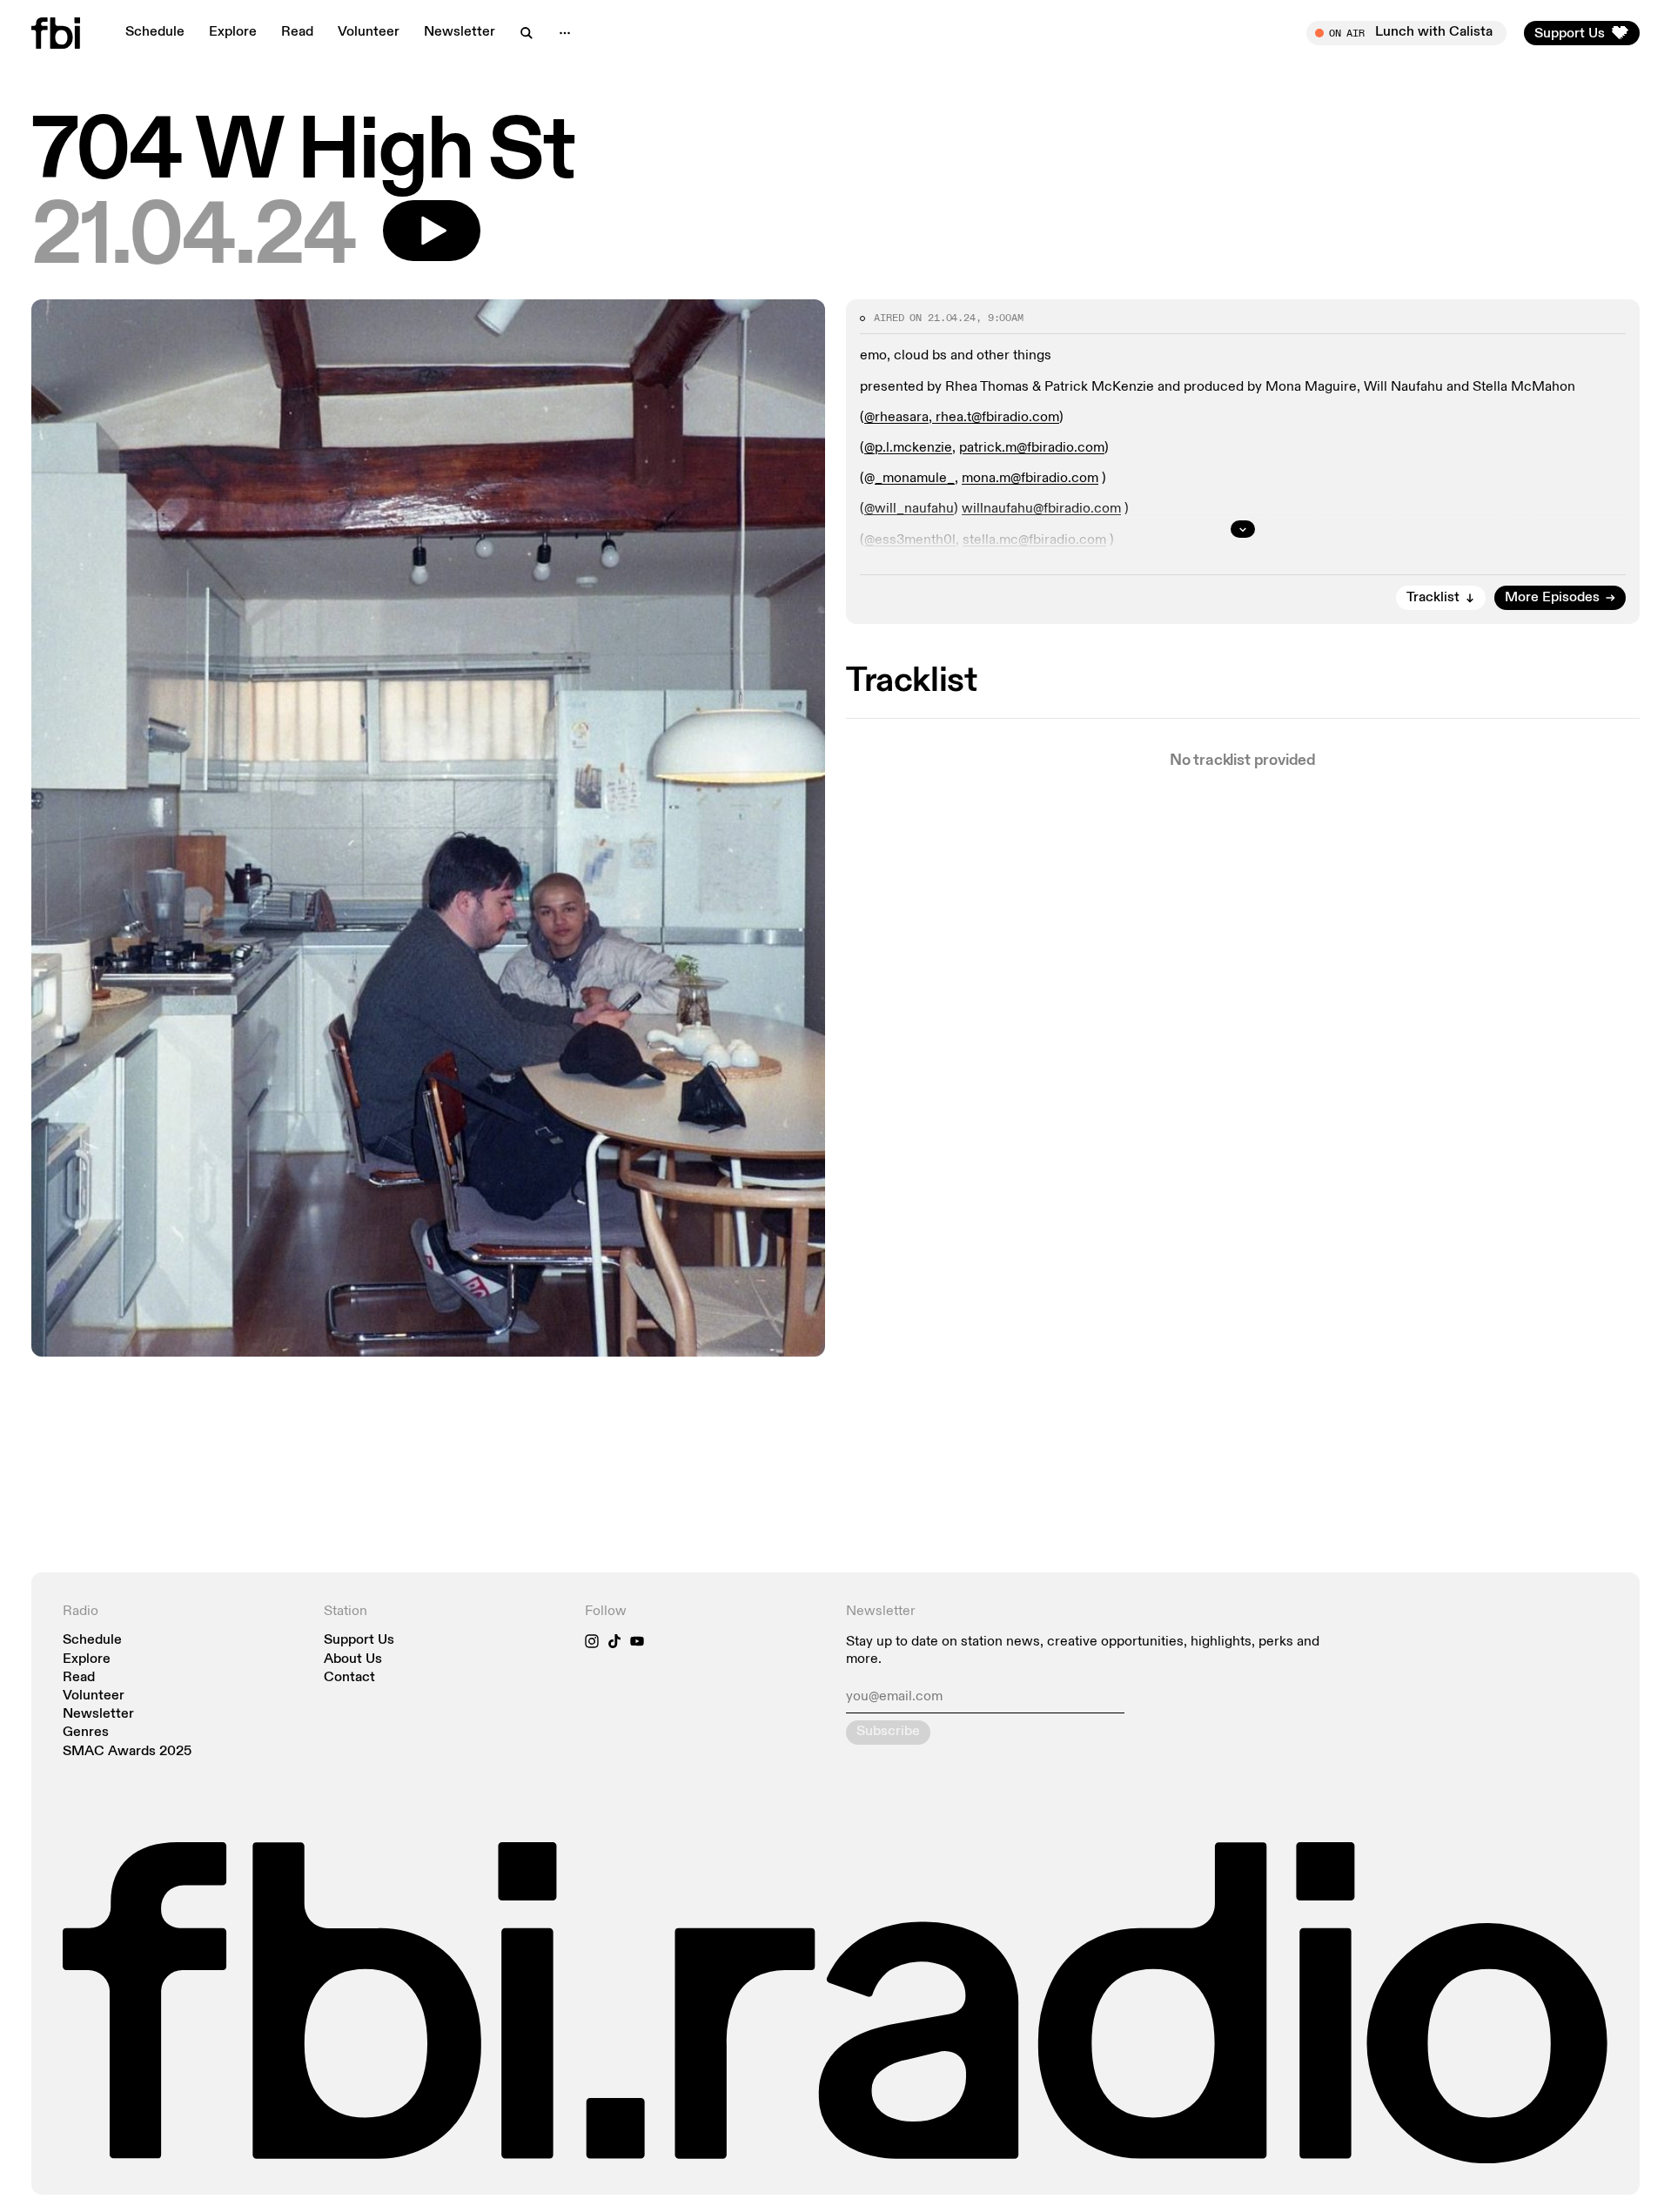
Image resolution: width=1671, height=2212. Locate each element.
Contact (349, 1678)
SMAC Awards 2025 (127, 1752)
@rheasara (896, 418)
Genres (86, 1733)
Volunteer (369, 32)
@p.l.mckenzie (908, 448)
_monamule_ (915, 479)
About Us (353, 1660)
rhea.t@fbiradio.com (996, 418)
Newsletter (460, 32)
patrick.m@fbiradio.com (1032, 448)
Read (297, 32)
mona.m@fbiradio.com (1030, 479)
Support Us (359, 1641)
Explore (233, 32)
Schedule (155, 32)
